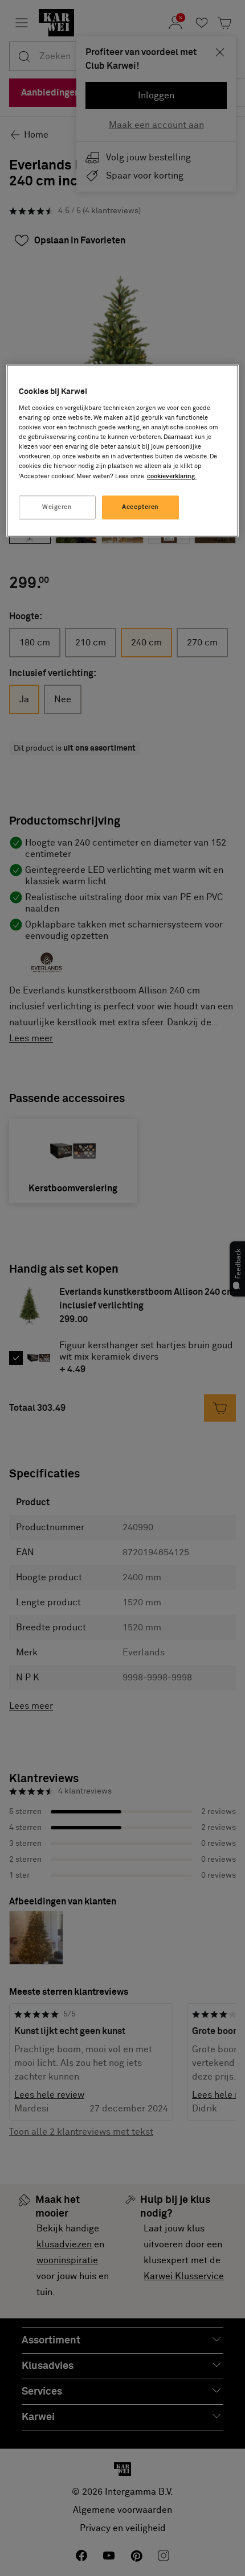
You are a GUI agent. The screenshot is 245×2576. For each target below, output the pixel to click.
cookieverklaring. (172, 476)
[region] (123, 450)
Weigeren (57, 507)
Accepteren (140, 507)
